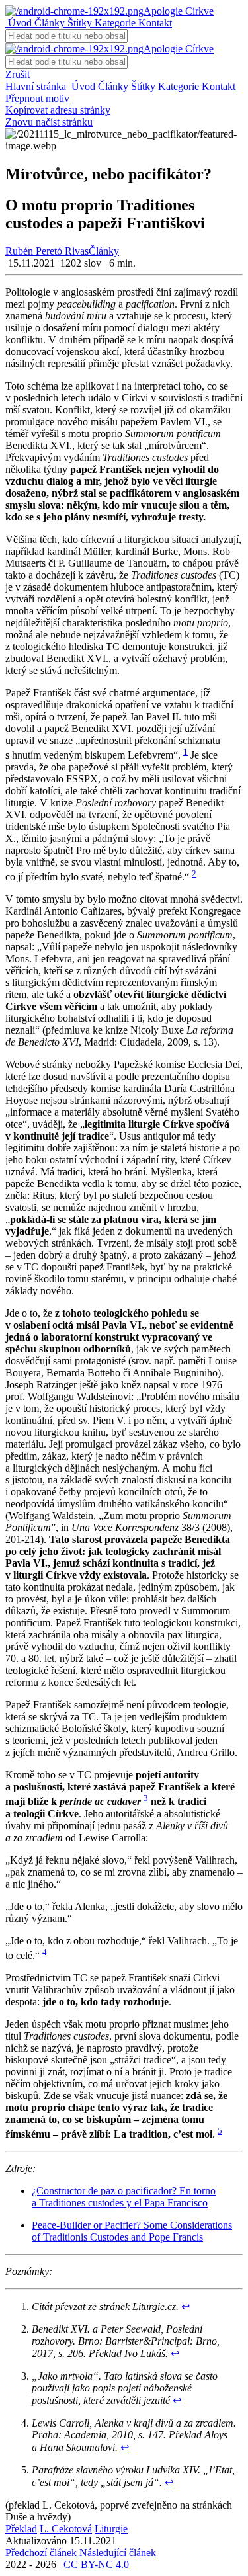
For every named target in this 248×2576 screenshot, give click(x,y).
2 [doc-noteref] (194, 873)
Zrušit (18, 74)
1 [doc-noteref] (186, 752)
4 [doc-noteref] (45, 1952)
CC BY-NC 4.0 (96, 2564)
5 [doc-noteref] (220, 2131)
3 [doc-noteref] (146, 1798)
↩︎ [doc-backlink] (186, 2306)
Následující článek (118, 2553)
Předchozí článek (41, 2553)
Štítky (78, 23)
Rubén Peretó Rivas (47, 251)
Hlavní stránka (37, 86)
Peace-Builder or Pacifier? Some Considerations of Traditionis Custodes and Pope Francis (132, 2231)
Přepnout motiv (37, 98)
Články (48, 23)
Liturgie (111, 2529)
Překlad (21, 2529)
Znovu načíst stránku (49, 122)
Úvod (19, 23)
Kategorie (114, 23)
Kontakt (154, 23)
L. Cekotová (66, 2529)
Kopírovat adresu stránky (58, 110)
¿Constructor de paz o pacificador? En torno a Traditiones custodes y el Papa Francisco (124, 2197)
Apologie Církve (179, 11)
